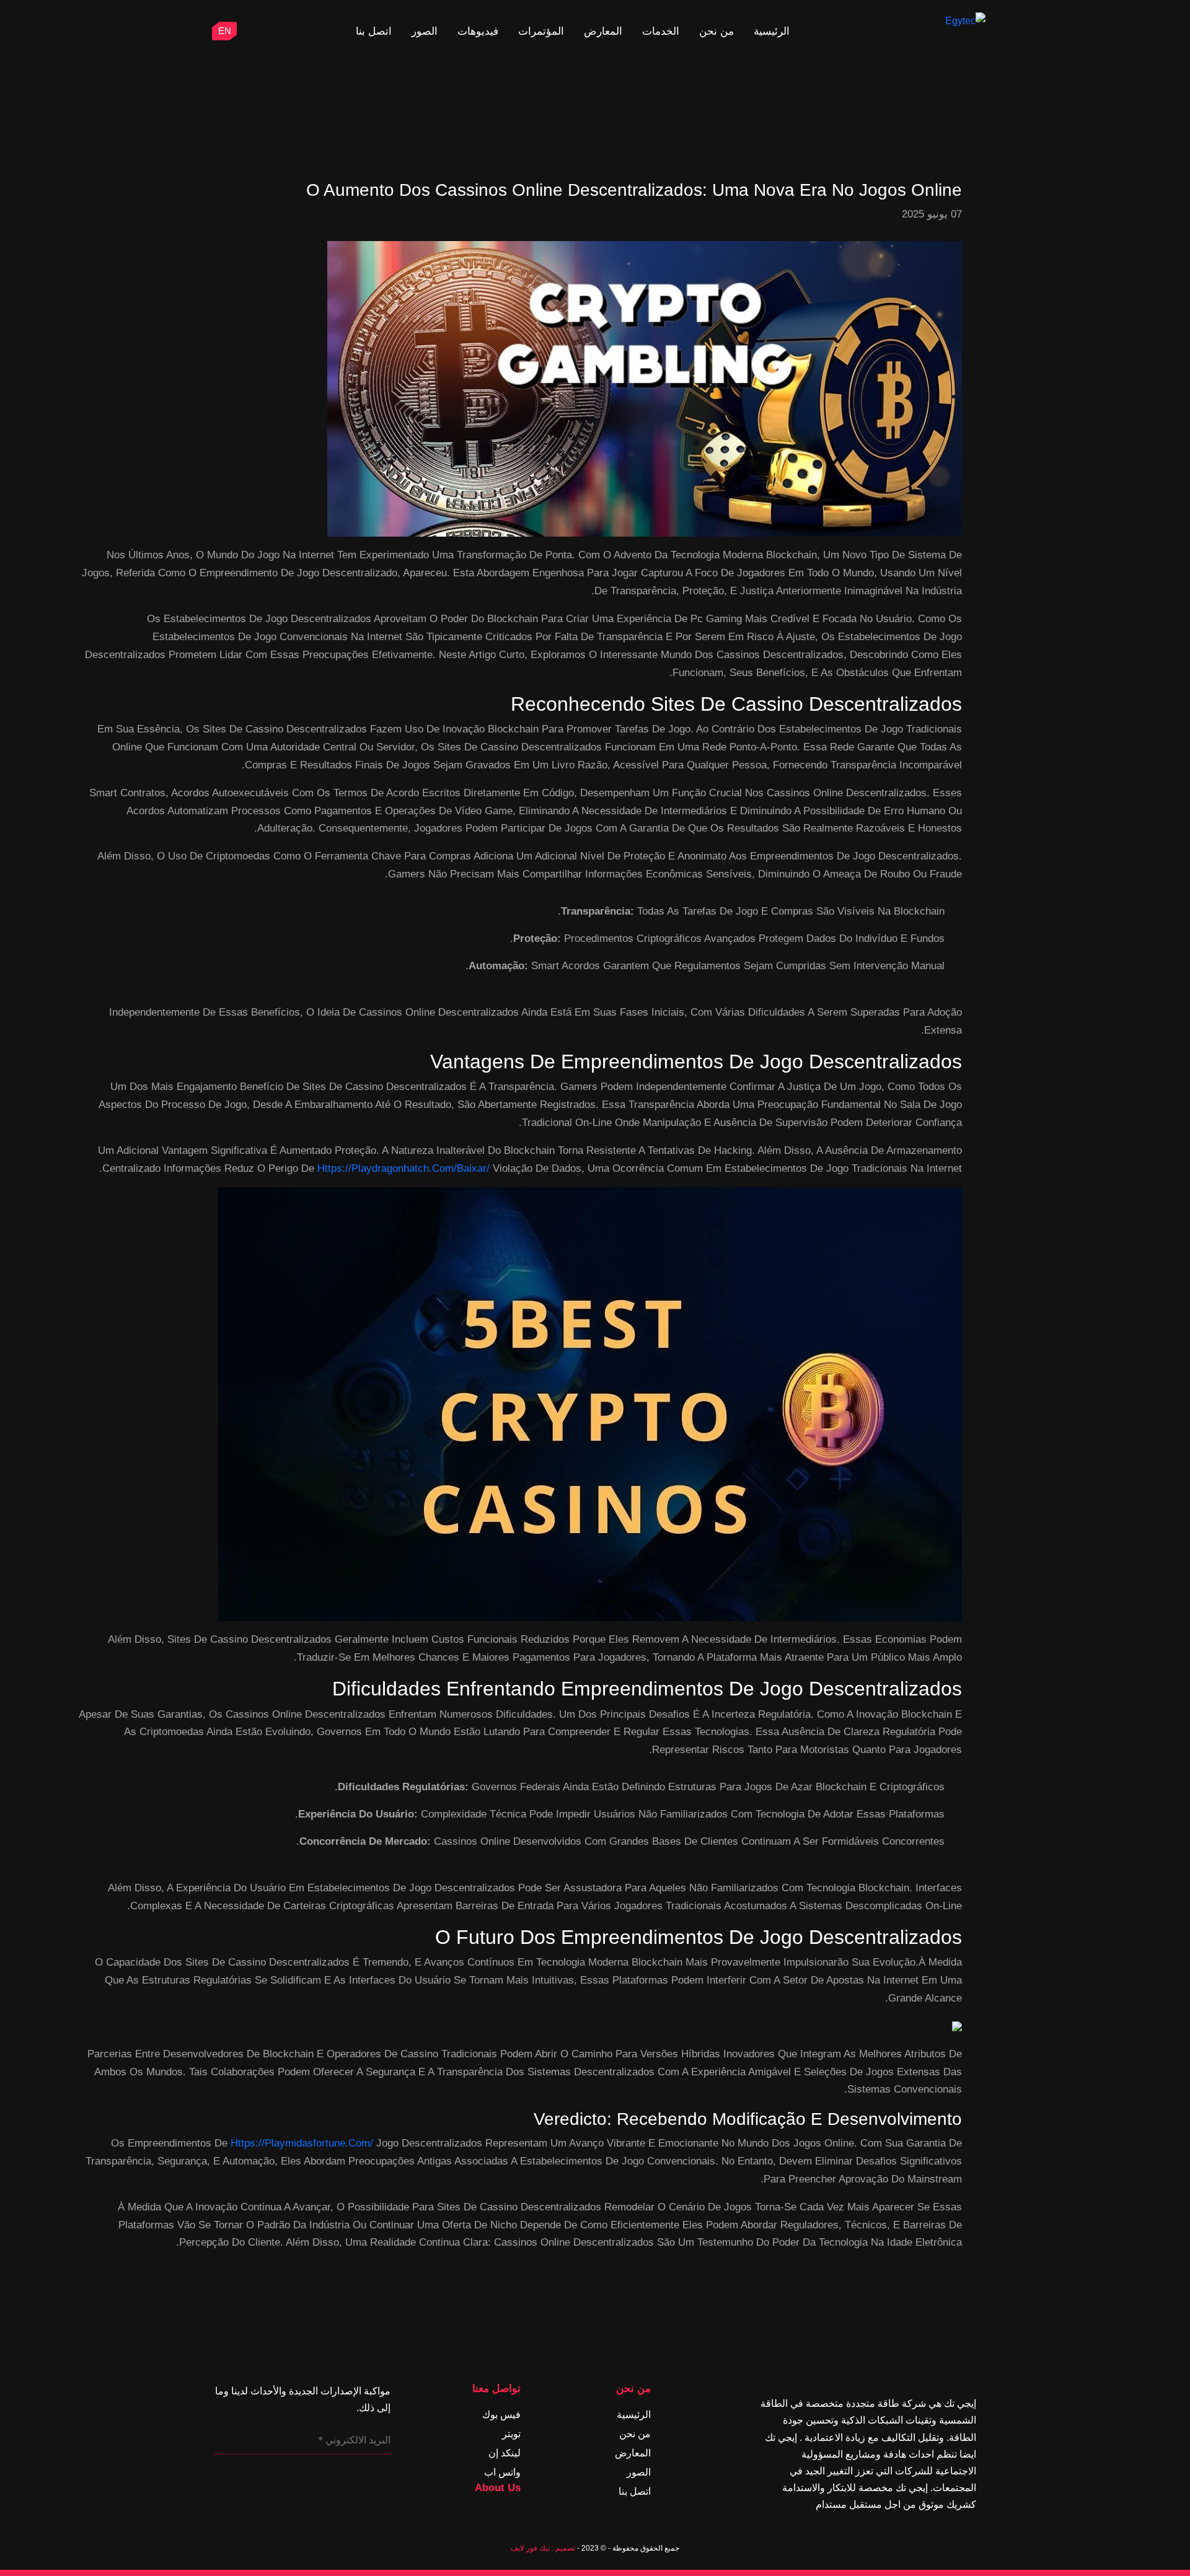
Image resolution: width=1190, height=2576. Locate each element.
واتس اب (502, 2472)
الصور (425, 31)
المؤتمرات (541, 31)
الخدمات (661, 31)
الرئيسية (772, 31)
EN (225, 31)
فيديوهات (478, 31)
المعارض (603, 31)
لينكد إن (505, 2453)
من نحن (716, 31)
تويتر (511, 2434)
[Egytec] (938, 21)
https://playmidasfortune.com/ (302, 2143)
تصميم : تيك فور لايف (543, 2548)
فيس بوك (501, 2415)
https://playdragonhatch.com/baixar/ (403, 1168)
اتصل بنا (374, 31)
